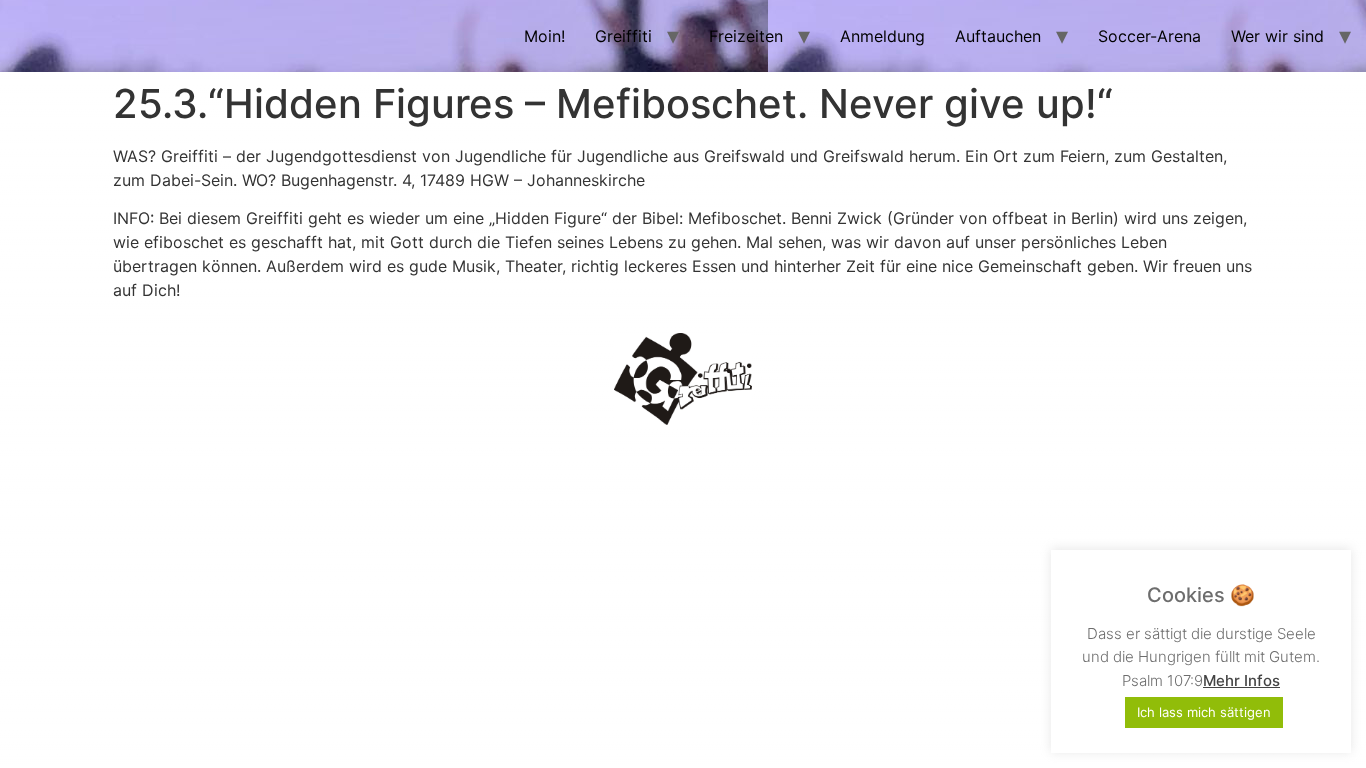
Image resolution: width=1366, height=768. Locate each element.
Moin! (544, 36)
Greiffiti (623, 36)
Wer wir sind (1277, 36)
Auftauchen (998, 36)
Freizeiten (746, 36)
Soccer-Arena (1149, 36)
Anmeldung (882, 36)
